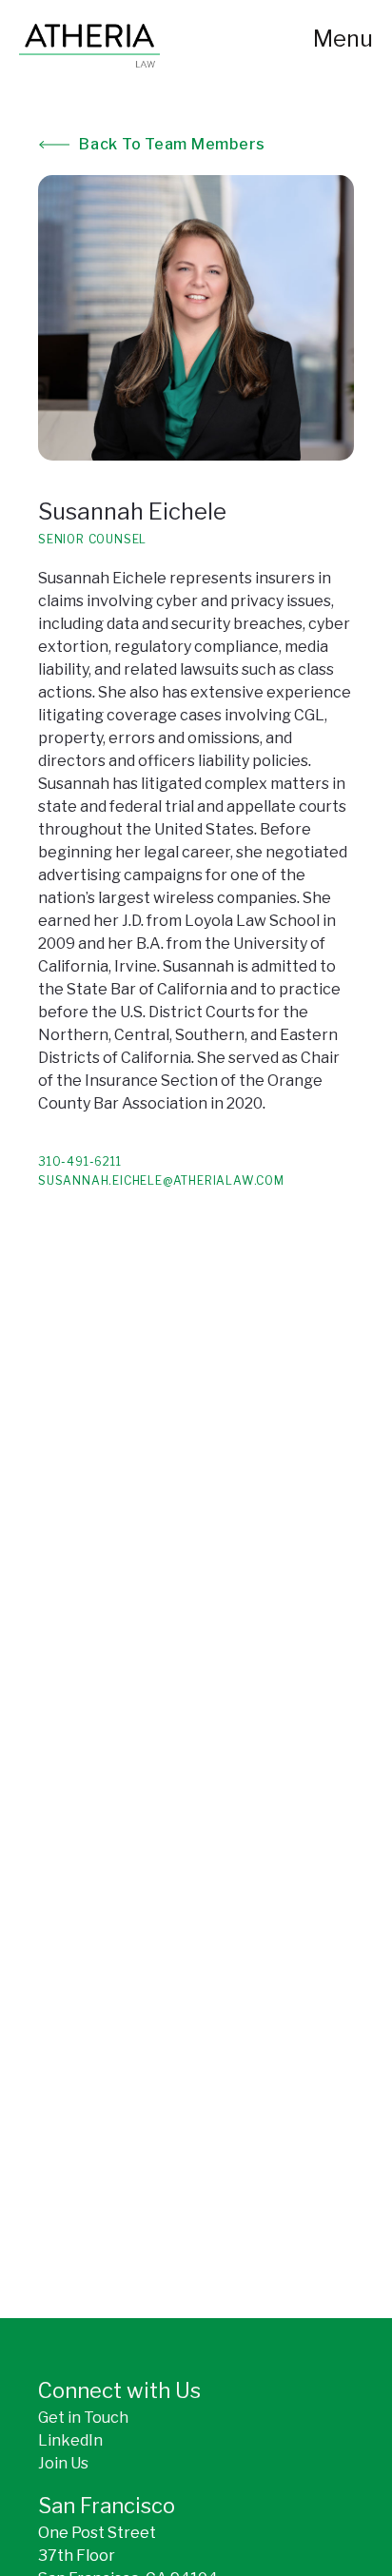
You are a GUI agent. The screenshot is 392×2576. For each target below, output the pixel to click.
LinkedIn (70, 2440)
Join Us (63, 2463)
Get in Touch (83, 2418)
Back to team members (172, 144)
